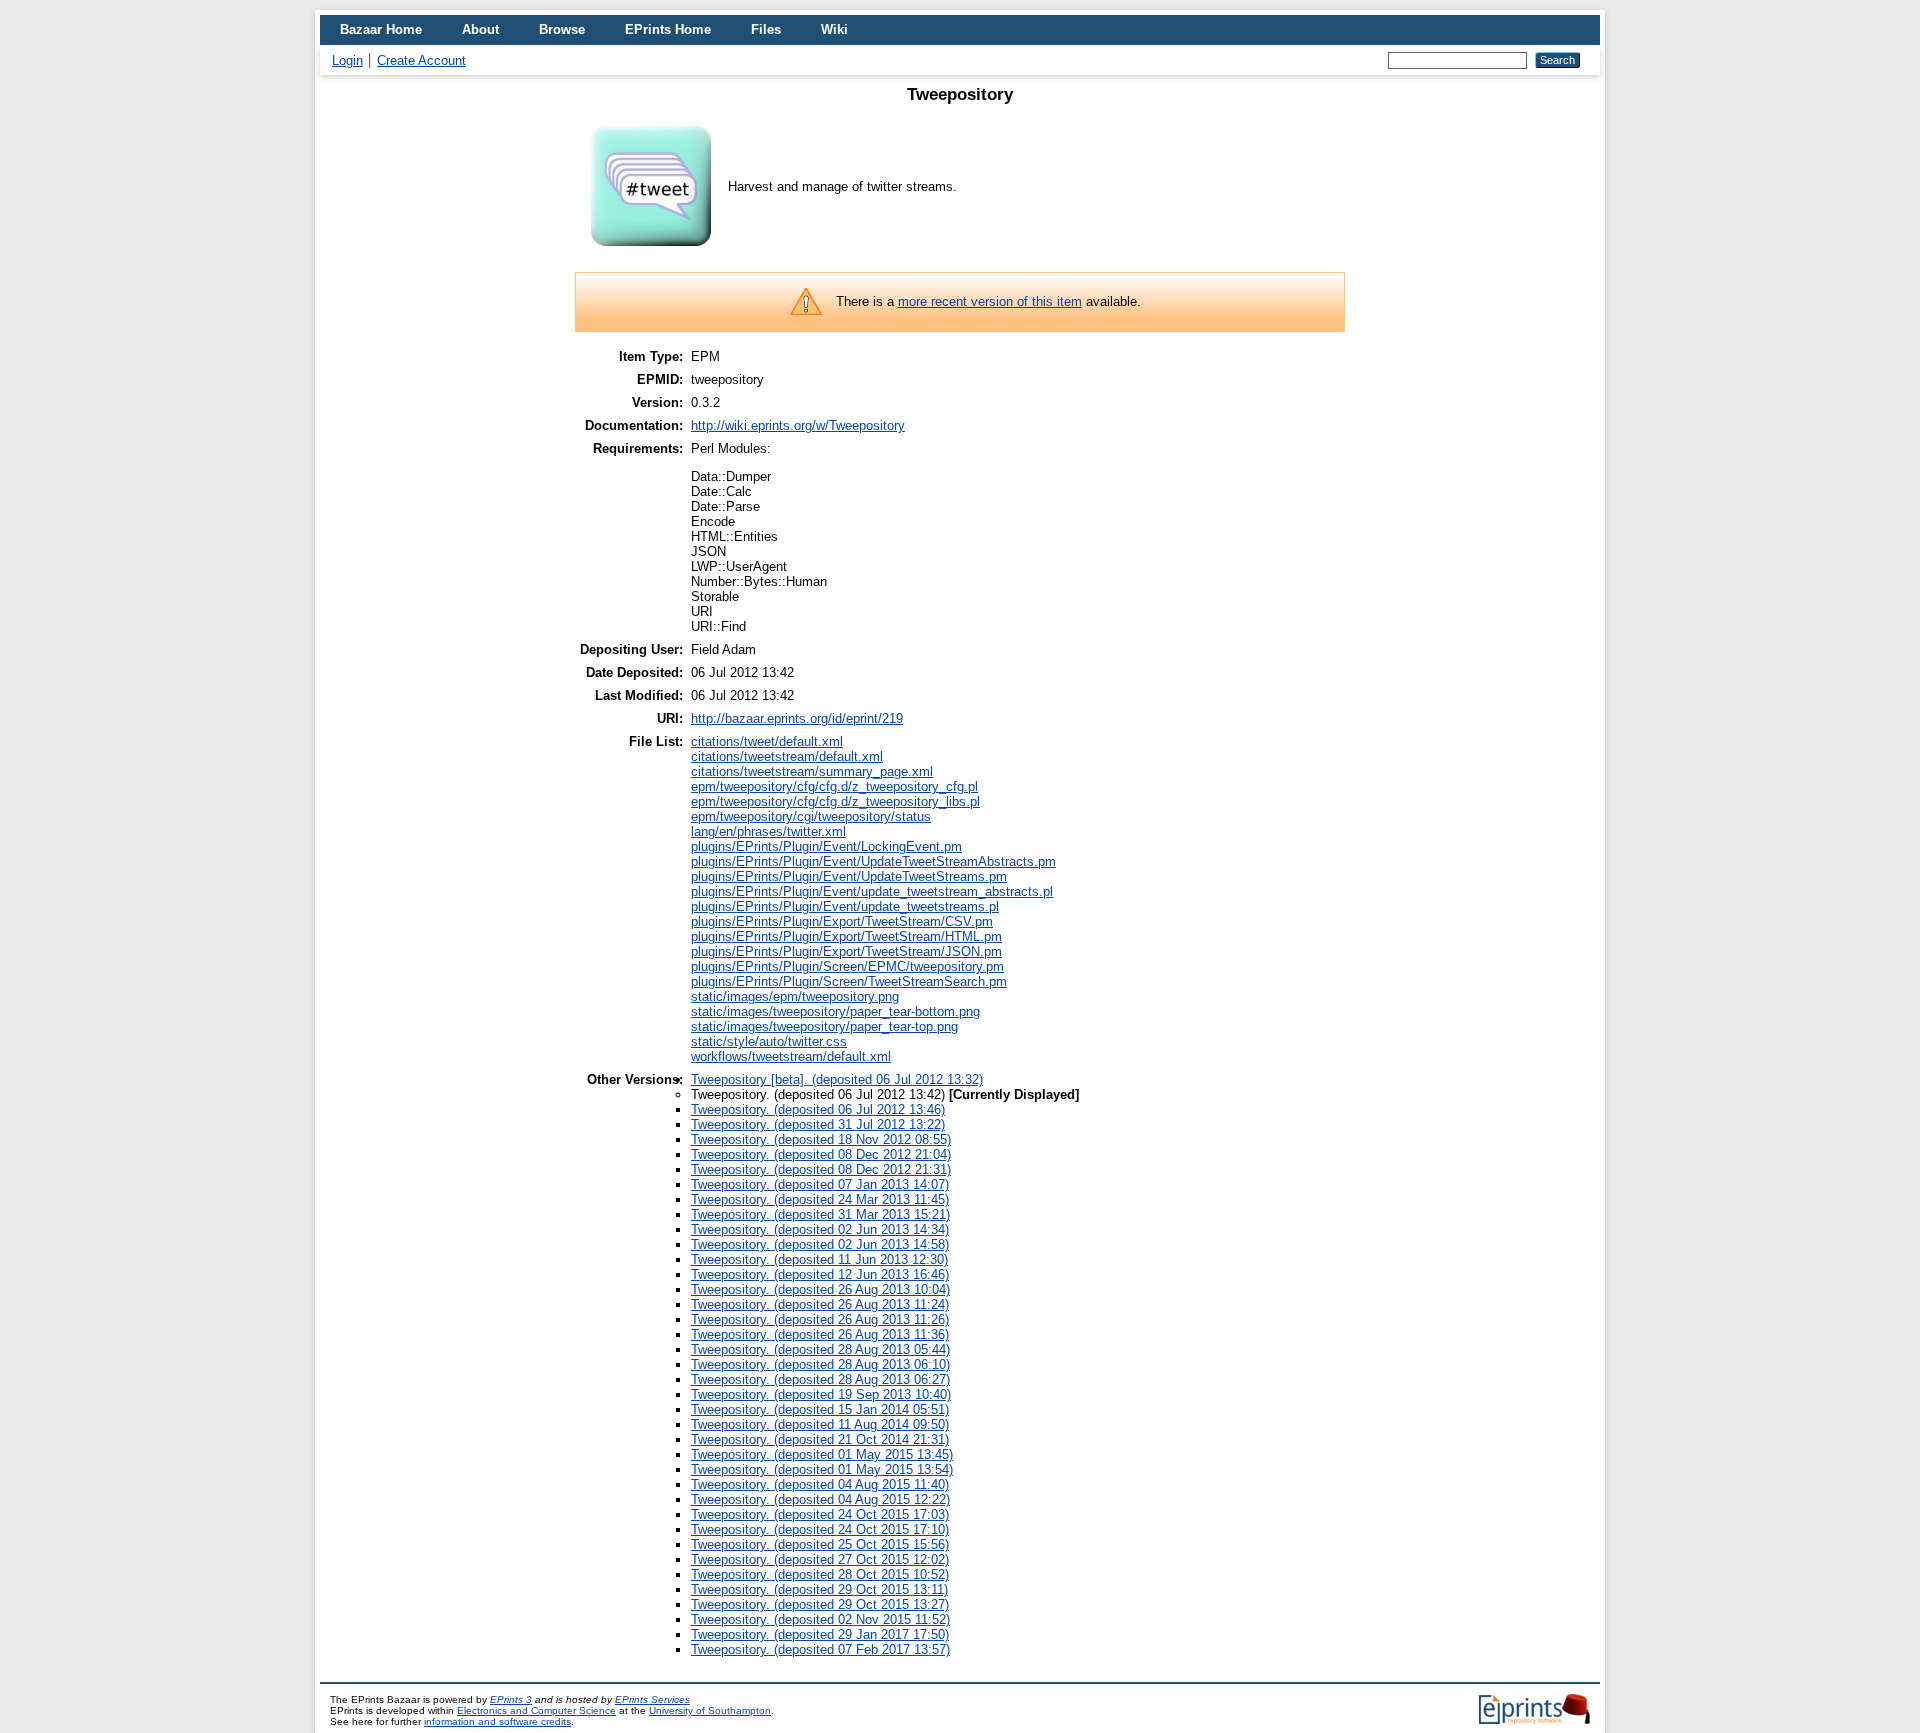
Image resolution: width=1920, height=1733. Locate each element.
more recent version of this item (990, 301)
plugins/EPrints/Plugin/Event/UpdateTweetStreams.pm (849, 876)
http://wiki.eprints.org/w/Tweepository (798, 425)
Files (766, 29)
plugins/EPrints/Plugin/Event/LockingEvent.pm (826, 846)
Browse (562, 29)
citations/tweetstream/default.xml (787, 756)
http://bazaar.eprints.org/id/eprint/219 (797, 718)
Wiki (834, 29)
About (480, 29)
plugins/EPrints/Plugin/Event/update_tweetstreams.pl (845, 906)
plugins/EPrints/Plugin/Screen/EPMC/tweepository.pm (847, 966)
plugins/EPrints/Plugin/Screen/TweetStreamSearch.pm (849, 981)
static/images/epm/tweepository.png (795, 996)
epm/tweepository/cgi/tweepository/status (811, 816)
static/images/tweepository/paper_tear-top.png (824, 1026)
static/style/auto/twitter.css (769, 1041)
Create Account (421, 60)
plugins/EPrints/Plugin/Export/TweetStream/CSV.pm (842, 921)
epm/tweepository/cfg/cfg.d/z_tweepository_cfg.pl (834, 786)
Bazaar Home (381, 29)
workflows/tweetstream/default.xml (791, 1056)
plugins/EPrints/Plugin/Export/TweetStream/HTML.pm (846, 936)
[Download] (651, 254)
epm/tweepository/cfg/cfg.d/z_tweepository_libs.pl (835, 801)
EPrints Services (652, 1699)
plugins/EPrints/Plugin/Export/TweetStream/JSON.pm (846, 951)
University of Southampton (710, 1710)
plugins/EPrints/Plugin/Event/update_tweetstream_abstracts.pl (872, 891)
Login (347, 60)
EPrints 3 (511, 1699)
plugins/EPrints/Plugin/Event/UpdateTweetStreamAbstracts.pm (873, 861)
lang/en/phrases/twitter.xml (768, 831)
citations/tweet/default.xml (767, 741)
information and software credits (497, 1721)
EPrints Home (668, 29)
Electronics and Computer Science (536, 1710)
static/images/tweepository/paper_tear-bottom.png (835, 1011)
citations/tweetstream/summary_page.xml (812, 771)
